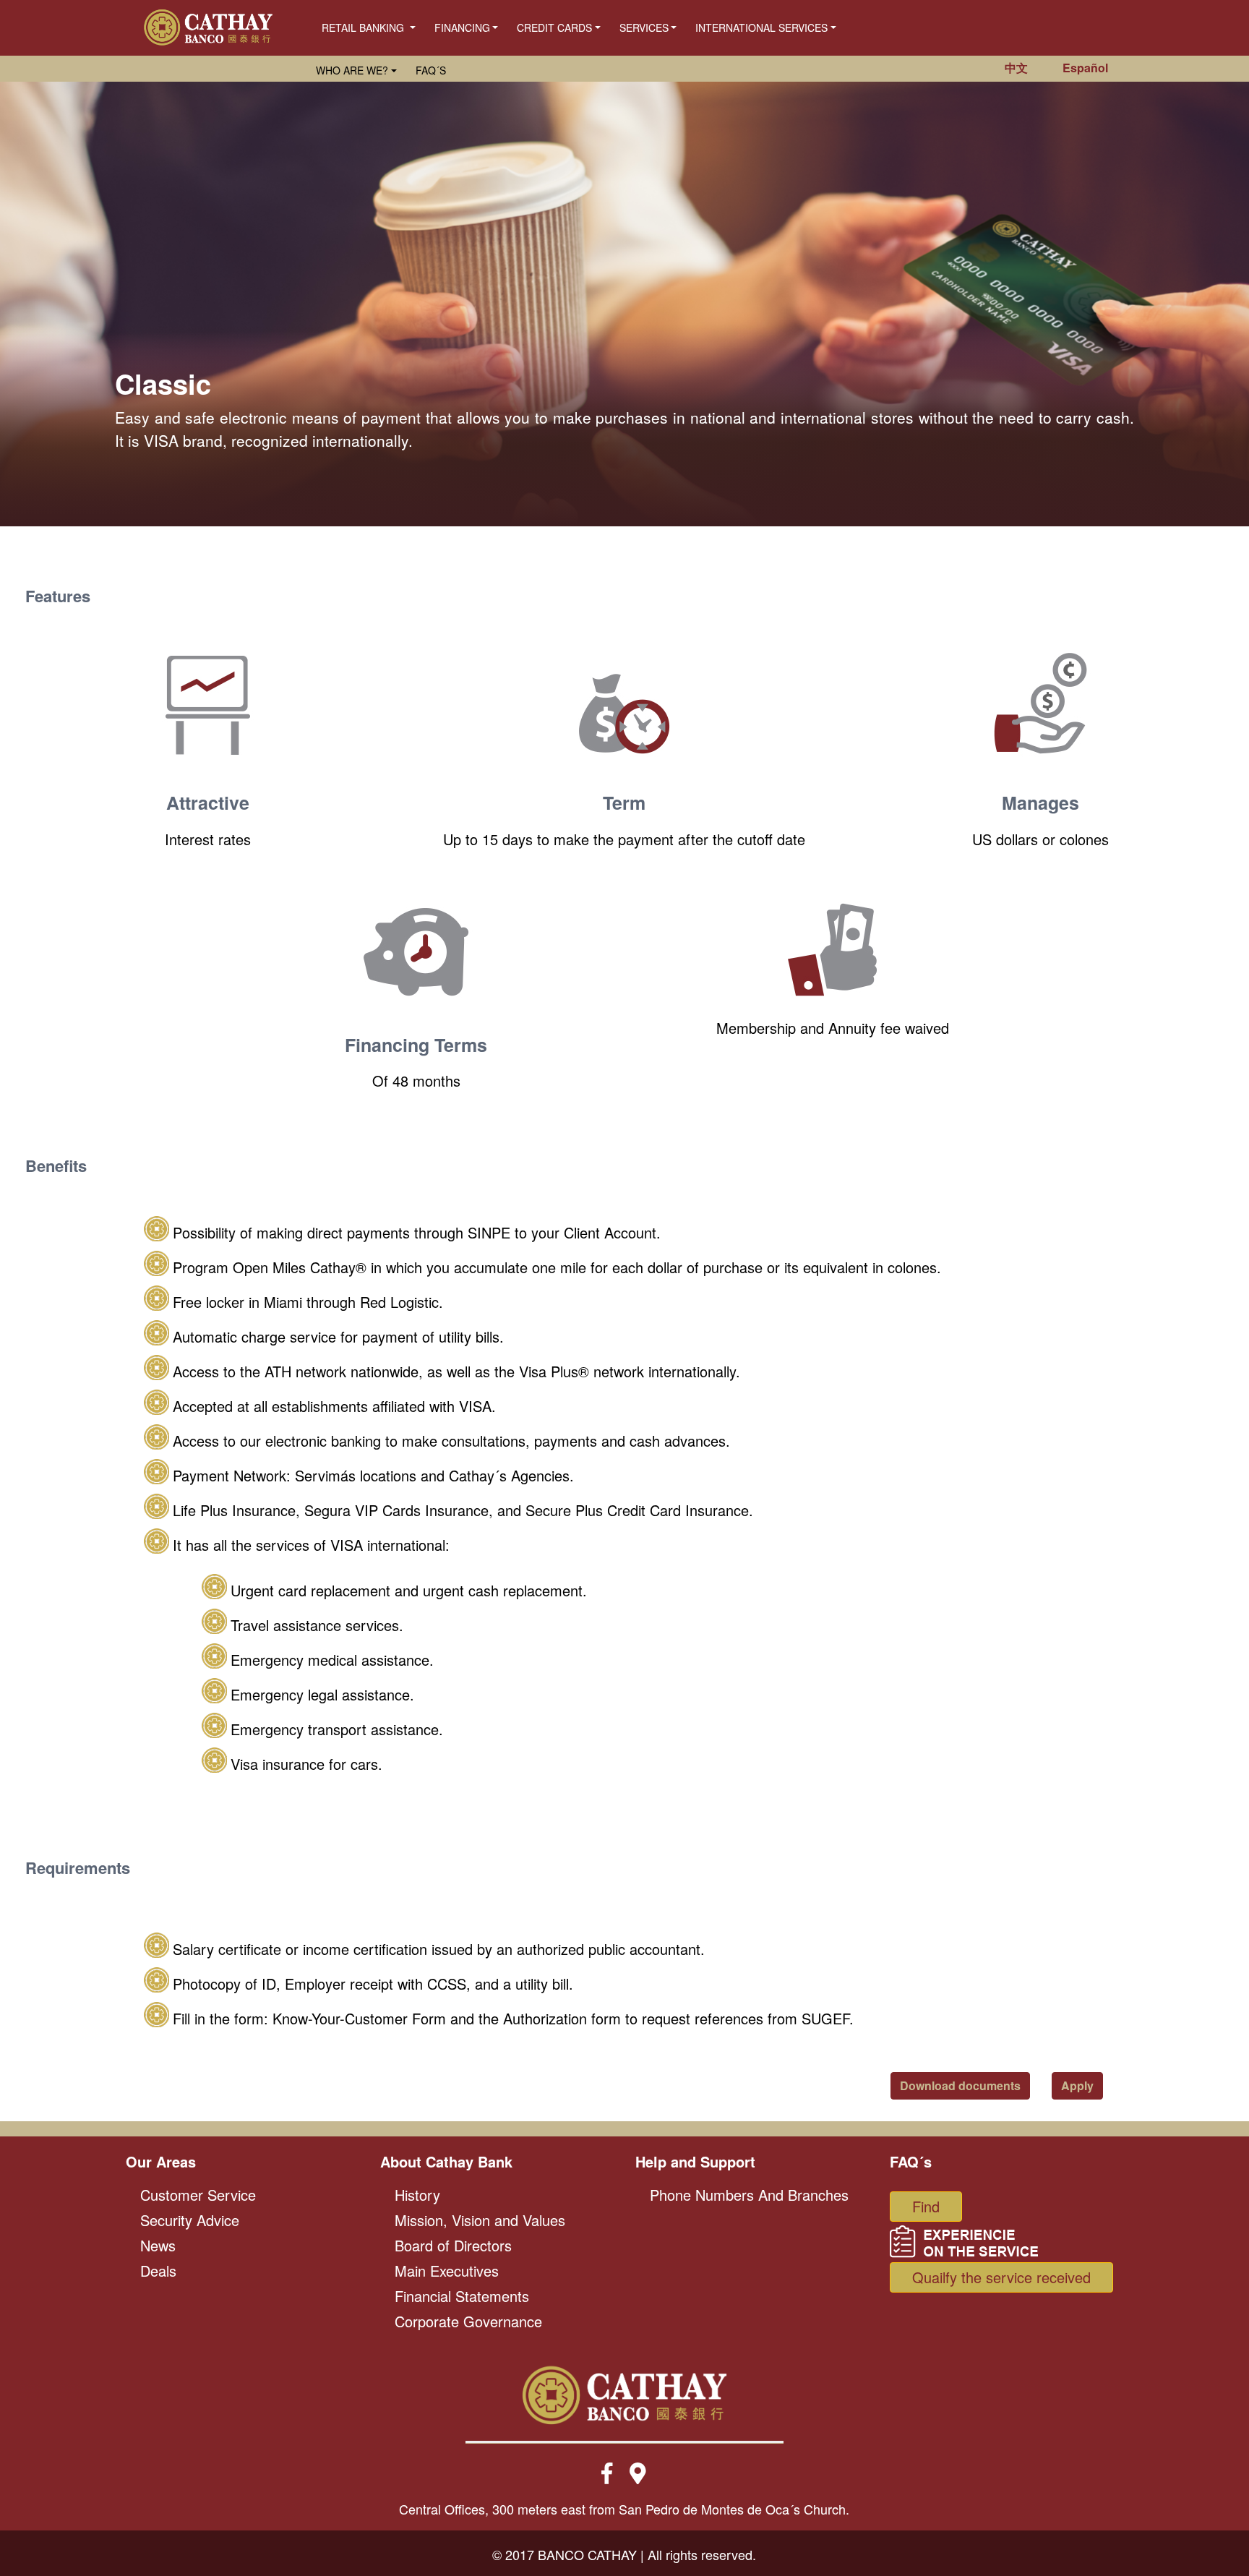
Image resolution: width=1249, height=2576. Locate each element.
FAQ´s (911, 2161)
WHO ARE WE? (352, 70)
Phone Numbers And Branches (749, 2195)
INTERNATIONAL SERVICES (761, 27)
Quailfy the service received (1001, 2277)
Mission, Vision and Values (480, 2220)
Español (1085, 68)
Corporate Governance (468, 2321)
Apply (1077, 2085)
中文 (1016, 68)
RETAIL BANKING (364, 27)
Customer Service (198, 2195)
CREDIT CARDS (554, 27)
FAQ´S (431, 70)
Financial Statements (462, 2296)
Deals (158, 2271)
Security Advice (190, 2220)
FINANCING (462, 27)
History (417, 2195)
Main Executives (447, 2271)
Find (926, 2206)
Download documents (960, 2085)
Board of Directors (453, 2245)
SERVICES (644, 27)
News (158, 2245)
